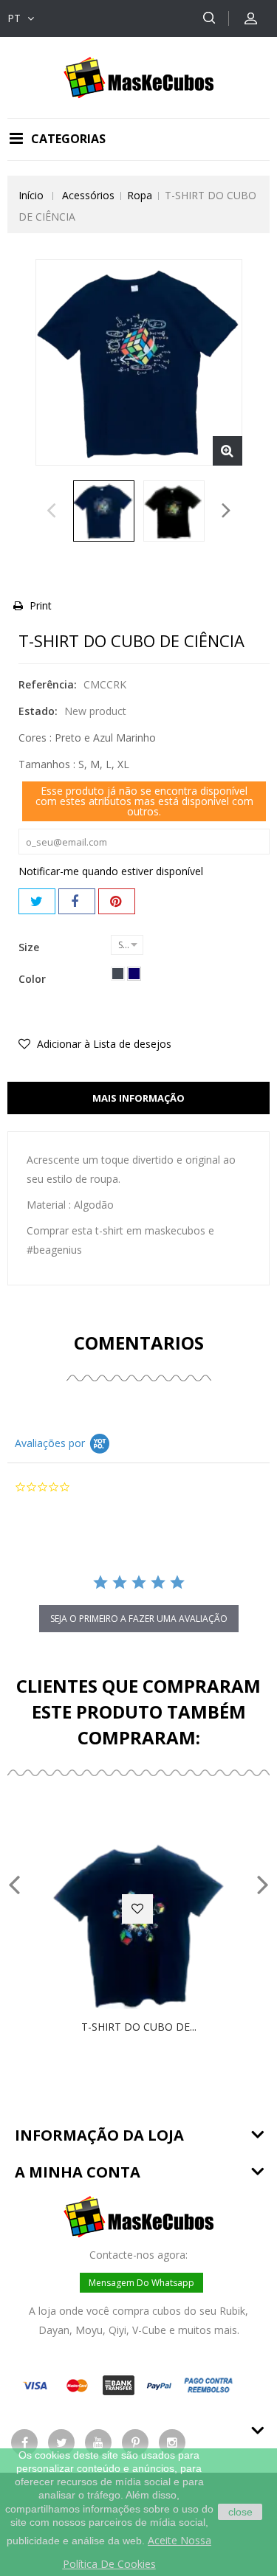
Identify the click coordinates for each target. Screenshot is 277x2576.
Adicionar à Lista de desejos (103, 1044)
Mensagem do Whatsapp (141, 2283)
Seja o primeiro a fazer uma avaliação (139, 1619)
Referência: (48, 684)
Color (34, 979)
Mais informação (138, 1098)
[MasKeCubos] (138, 76)
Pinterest (117, 901)
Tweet (37, 901)
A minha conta (78, 2172)
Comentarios (139, 1343)
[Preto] (118, 974)
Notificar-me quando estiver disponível (111, 871)
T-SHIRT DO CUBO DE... (139, 2027)
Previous (51, 514)
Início (31, 195)
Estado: (38, 711)
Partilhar (77, 901)
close (240, 2512)
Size (30, 947)
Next (226, 514)
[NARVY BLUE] (134, 974)
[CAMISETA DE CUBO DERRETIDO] (104, 511)
